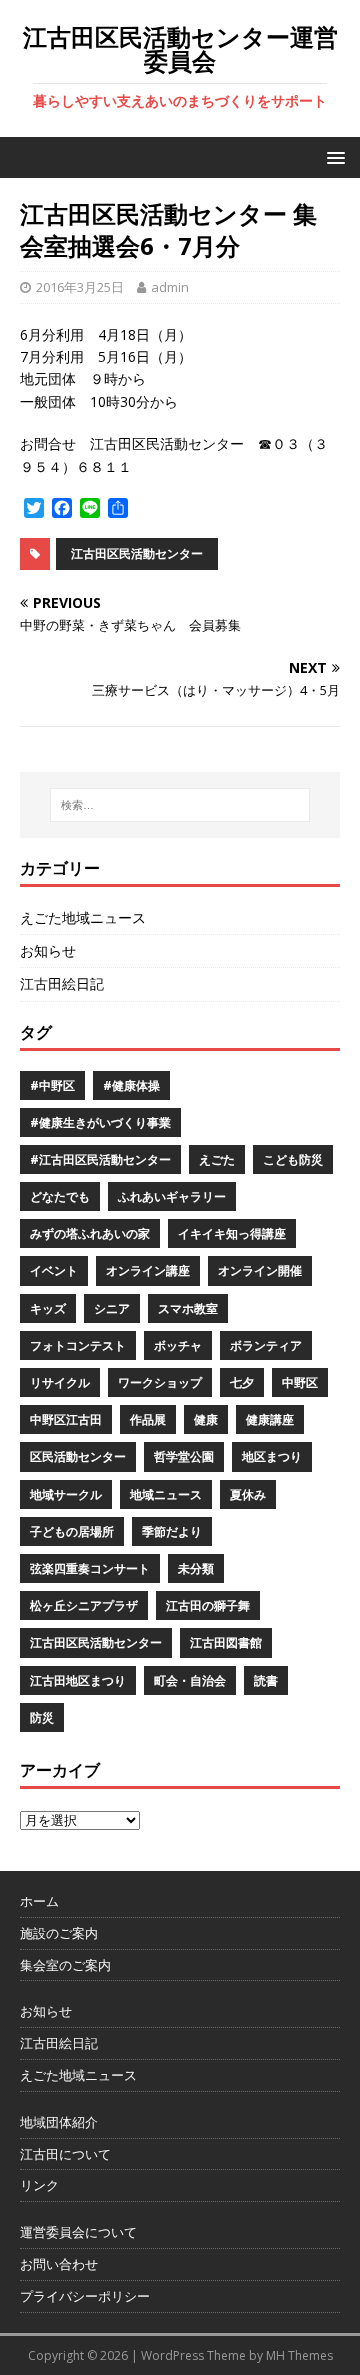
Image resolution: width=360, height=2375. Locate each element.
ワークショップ (160, 1382)
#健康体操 (131, 1085)
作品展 (148, 1419)
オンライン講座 (148, 1270)
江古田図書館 (226, 1642)
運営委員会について (78, 2232)
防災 (42, 1717)
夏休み (248, 1494)
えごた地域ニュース (83, 917)
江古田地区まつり (78, 1680)
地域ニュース (166, 1494)
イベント (54, 1270)
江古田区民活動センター (137, 553)
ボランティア (266, 1345)
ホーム (39, 1901)
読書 (266, 1680)
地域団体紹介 (59, 2122)
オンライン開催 (260, 1270)
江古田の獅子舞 (208, 1605)
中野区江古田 (66, 1419)
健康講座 (270, 1419)
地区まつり (272, 1456)
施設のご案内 (59, 1933)
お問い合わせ (59, 2264)
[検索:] (180, 805)
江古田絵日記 (62, 983)
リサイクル (60, 1382)
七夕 (242, 1382)
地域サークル (66, 1494)
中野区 (300, 1382)
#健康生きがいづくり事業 (100, 1122)
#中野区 (52, 1085)
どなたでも (60, 1196)
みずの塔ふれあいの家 (90, 1233)
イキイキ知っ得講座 (232, 1233)
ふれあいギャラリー (172, 1196)
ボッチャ (178, 1345)
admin (170, 287)
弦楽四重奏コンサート (90, 1568)
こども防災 (293, 1159)
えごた (217, 1159)
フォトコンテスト (78, 1345)
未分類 (196, 1568)
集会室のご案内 (65, 1965)
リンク (39, 2185)
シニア (112, 1308)
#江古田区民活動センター (100, 1159)
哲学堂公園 (184, 1456)
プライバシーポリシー (85, 2296)
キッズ (48, 1308)
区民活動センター (78, 1456)
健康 (206, 1419)
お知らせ (48, 950)
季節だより (172, 1531)
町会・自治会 (190, 1680)
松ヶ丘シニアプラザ (84, 1605)
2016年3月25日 (80, 287)
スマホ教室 (188, 1308)
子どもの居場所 (72, 1531)
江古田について (65, 2154)
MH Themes (299, 2355)
